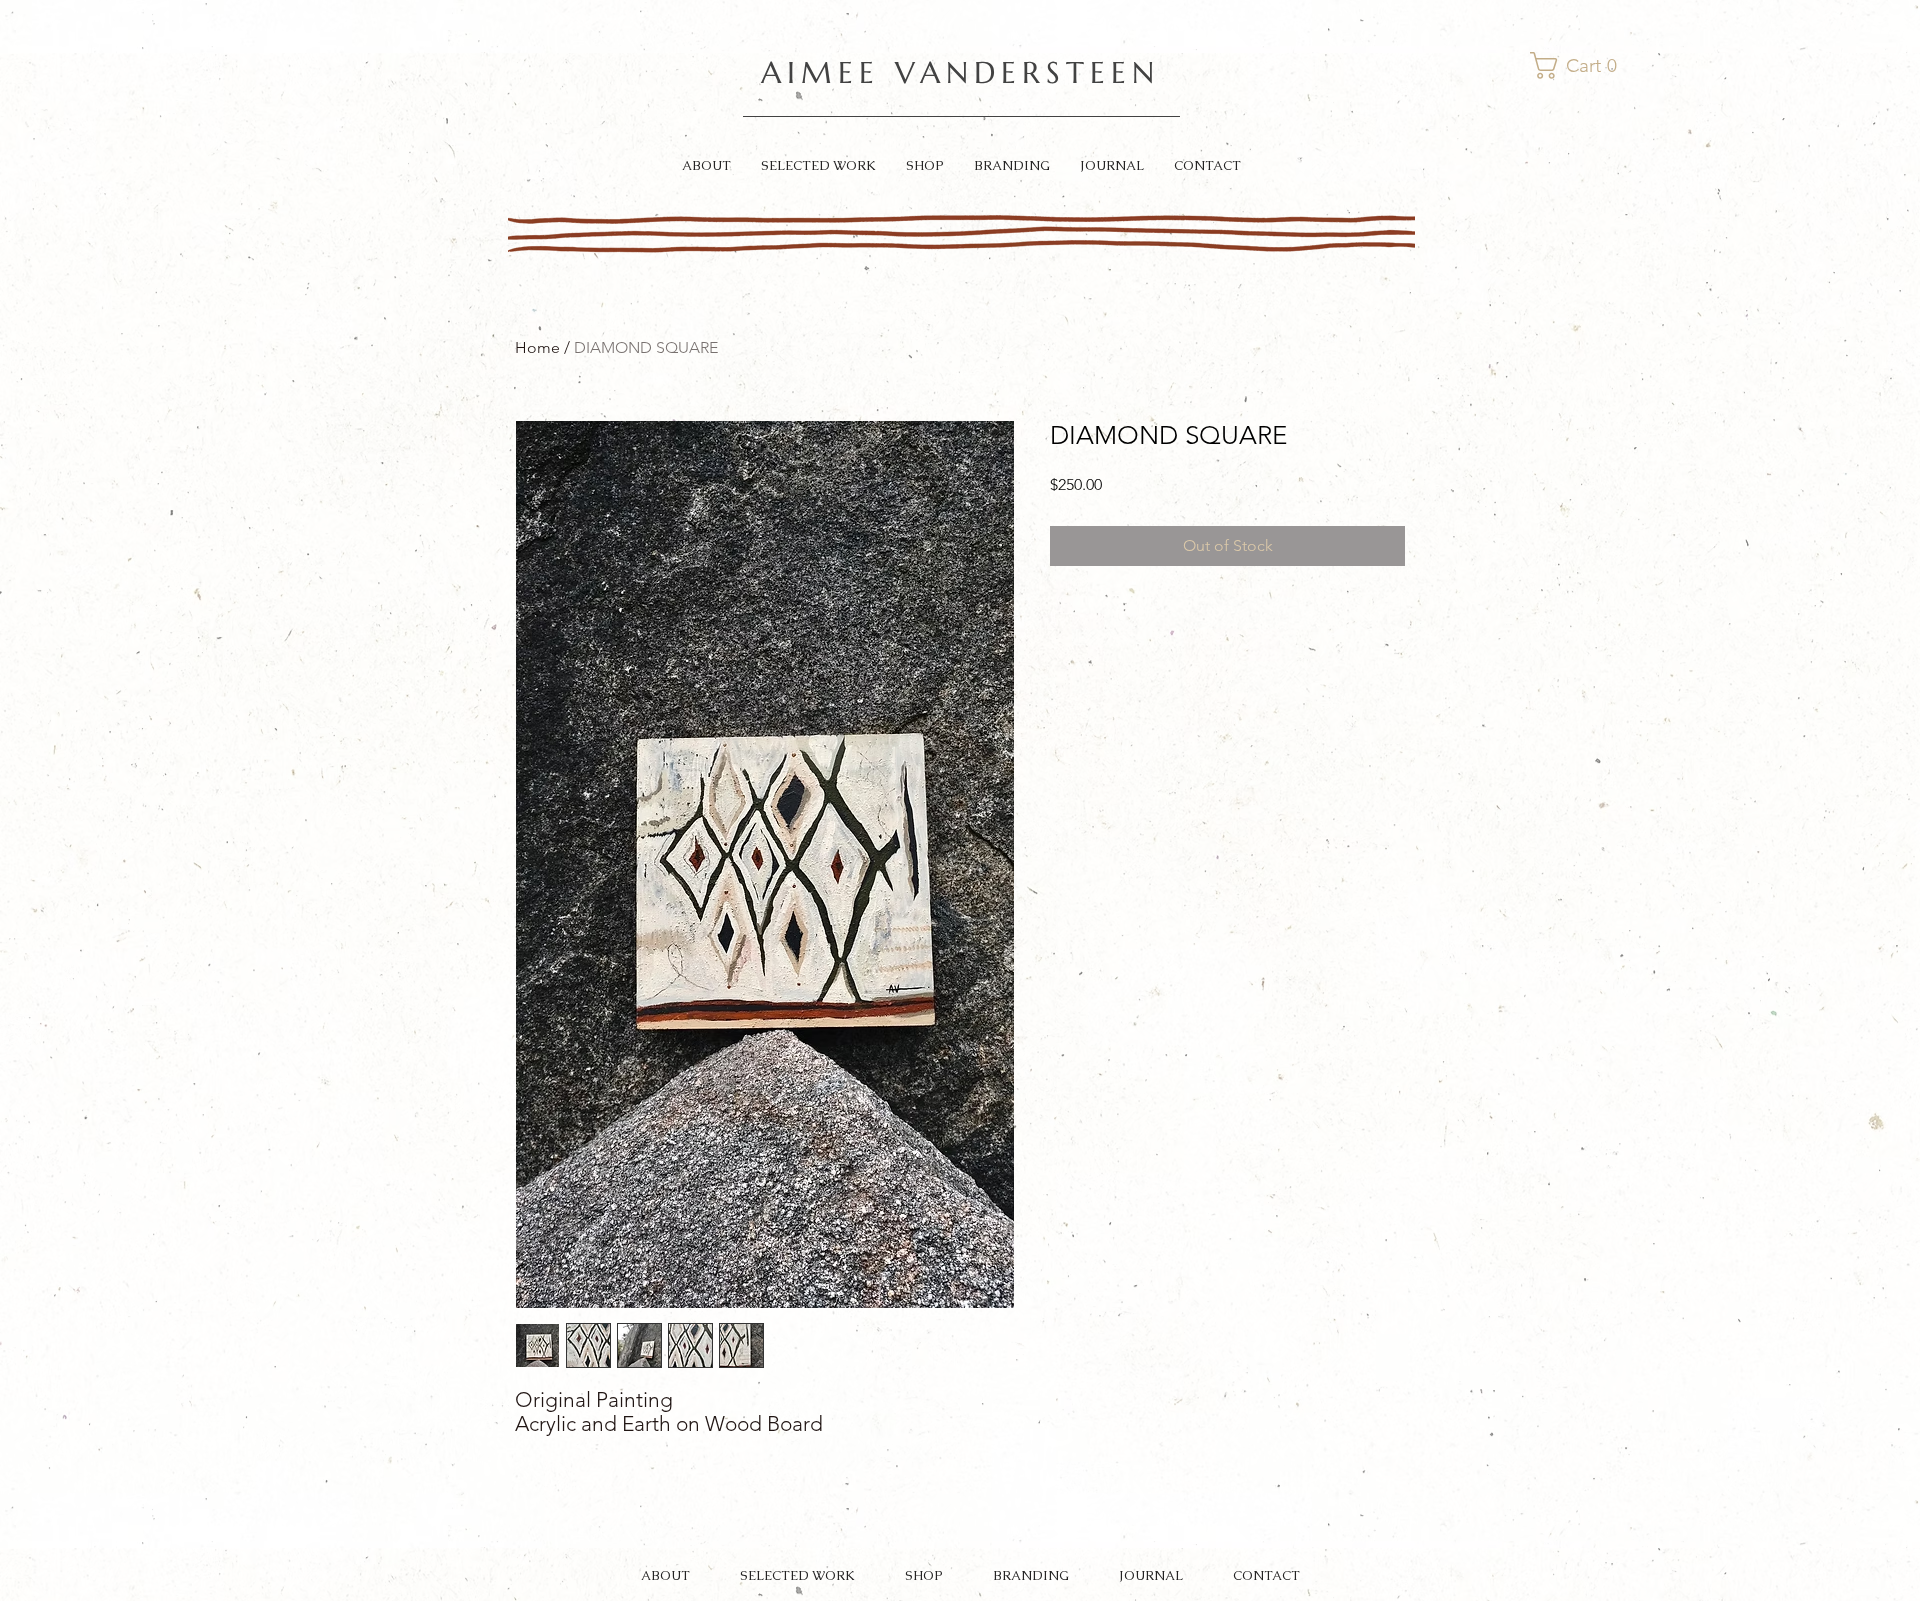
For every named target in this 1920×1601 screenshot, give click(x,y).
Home (537, 347)
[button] (1577, 65)
